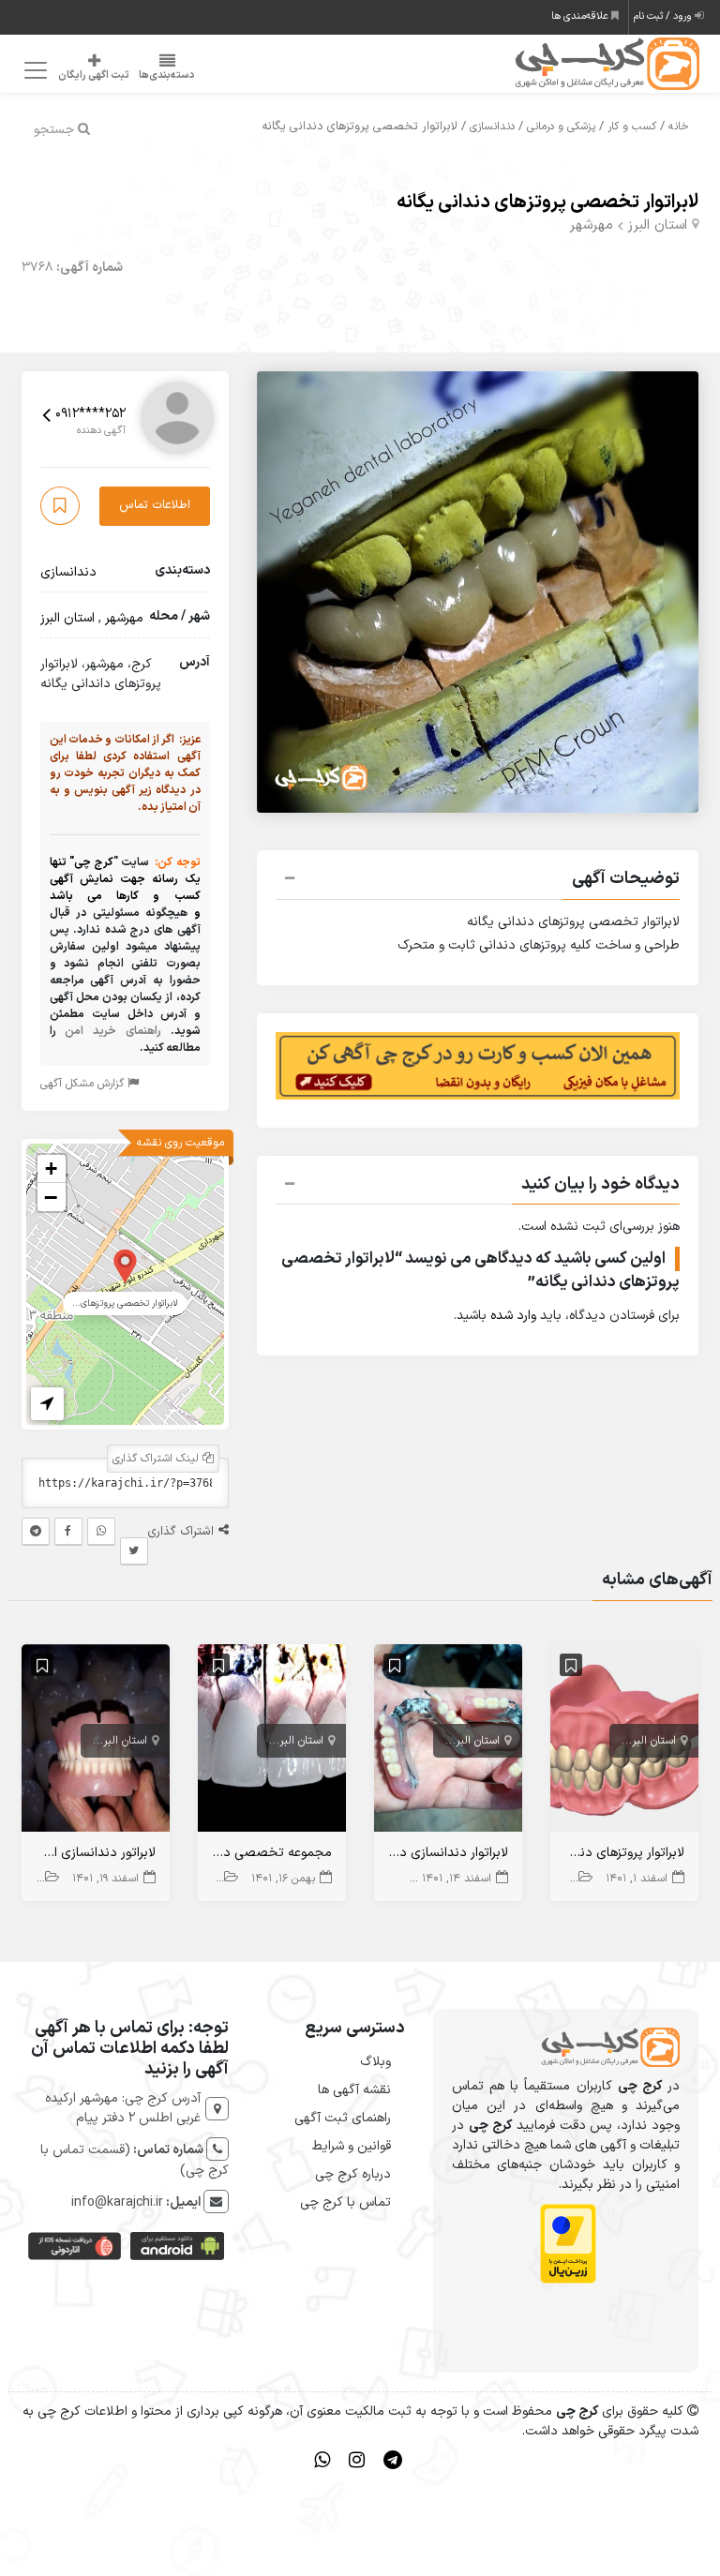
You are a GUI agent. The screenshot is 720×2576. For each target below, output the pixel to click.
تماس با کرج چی (345, 2202)
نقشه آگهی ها (354, 2090)
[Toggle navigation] (32, 71)
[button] (478, 881)
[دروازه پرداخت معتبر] (568, 2244)
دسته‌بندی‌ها (167, 75)
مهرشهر (591, 225)
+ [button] (51, 1168)
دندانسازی (492, 127)
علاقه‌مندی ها (581, 16)
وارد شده (513, 1316)
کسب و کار (632, 127)
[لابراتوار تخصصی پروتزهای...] (125, 1265)
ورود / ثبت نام (664, 16)
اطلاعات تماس (155, 505)
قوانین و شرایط (352, 2146)
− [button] (51, 1197)
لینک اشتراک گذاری (157, 1459)
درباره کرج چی (353, 2174)
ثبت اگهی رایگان (94, 75)
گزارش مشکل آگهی (84, 1084)
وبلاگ (375, 2062)
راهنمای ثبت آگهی (343, 2118)
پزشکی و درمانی (561, 127)
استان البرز (657, 225)
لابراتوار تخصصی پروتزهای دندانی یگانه (547, 202)
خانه (679, 127)
